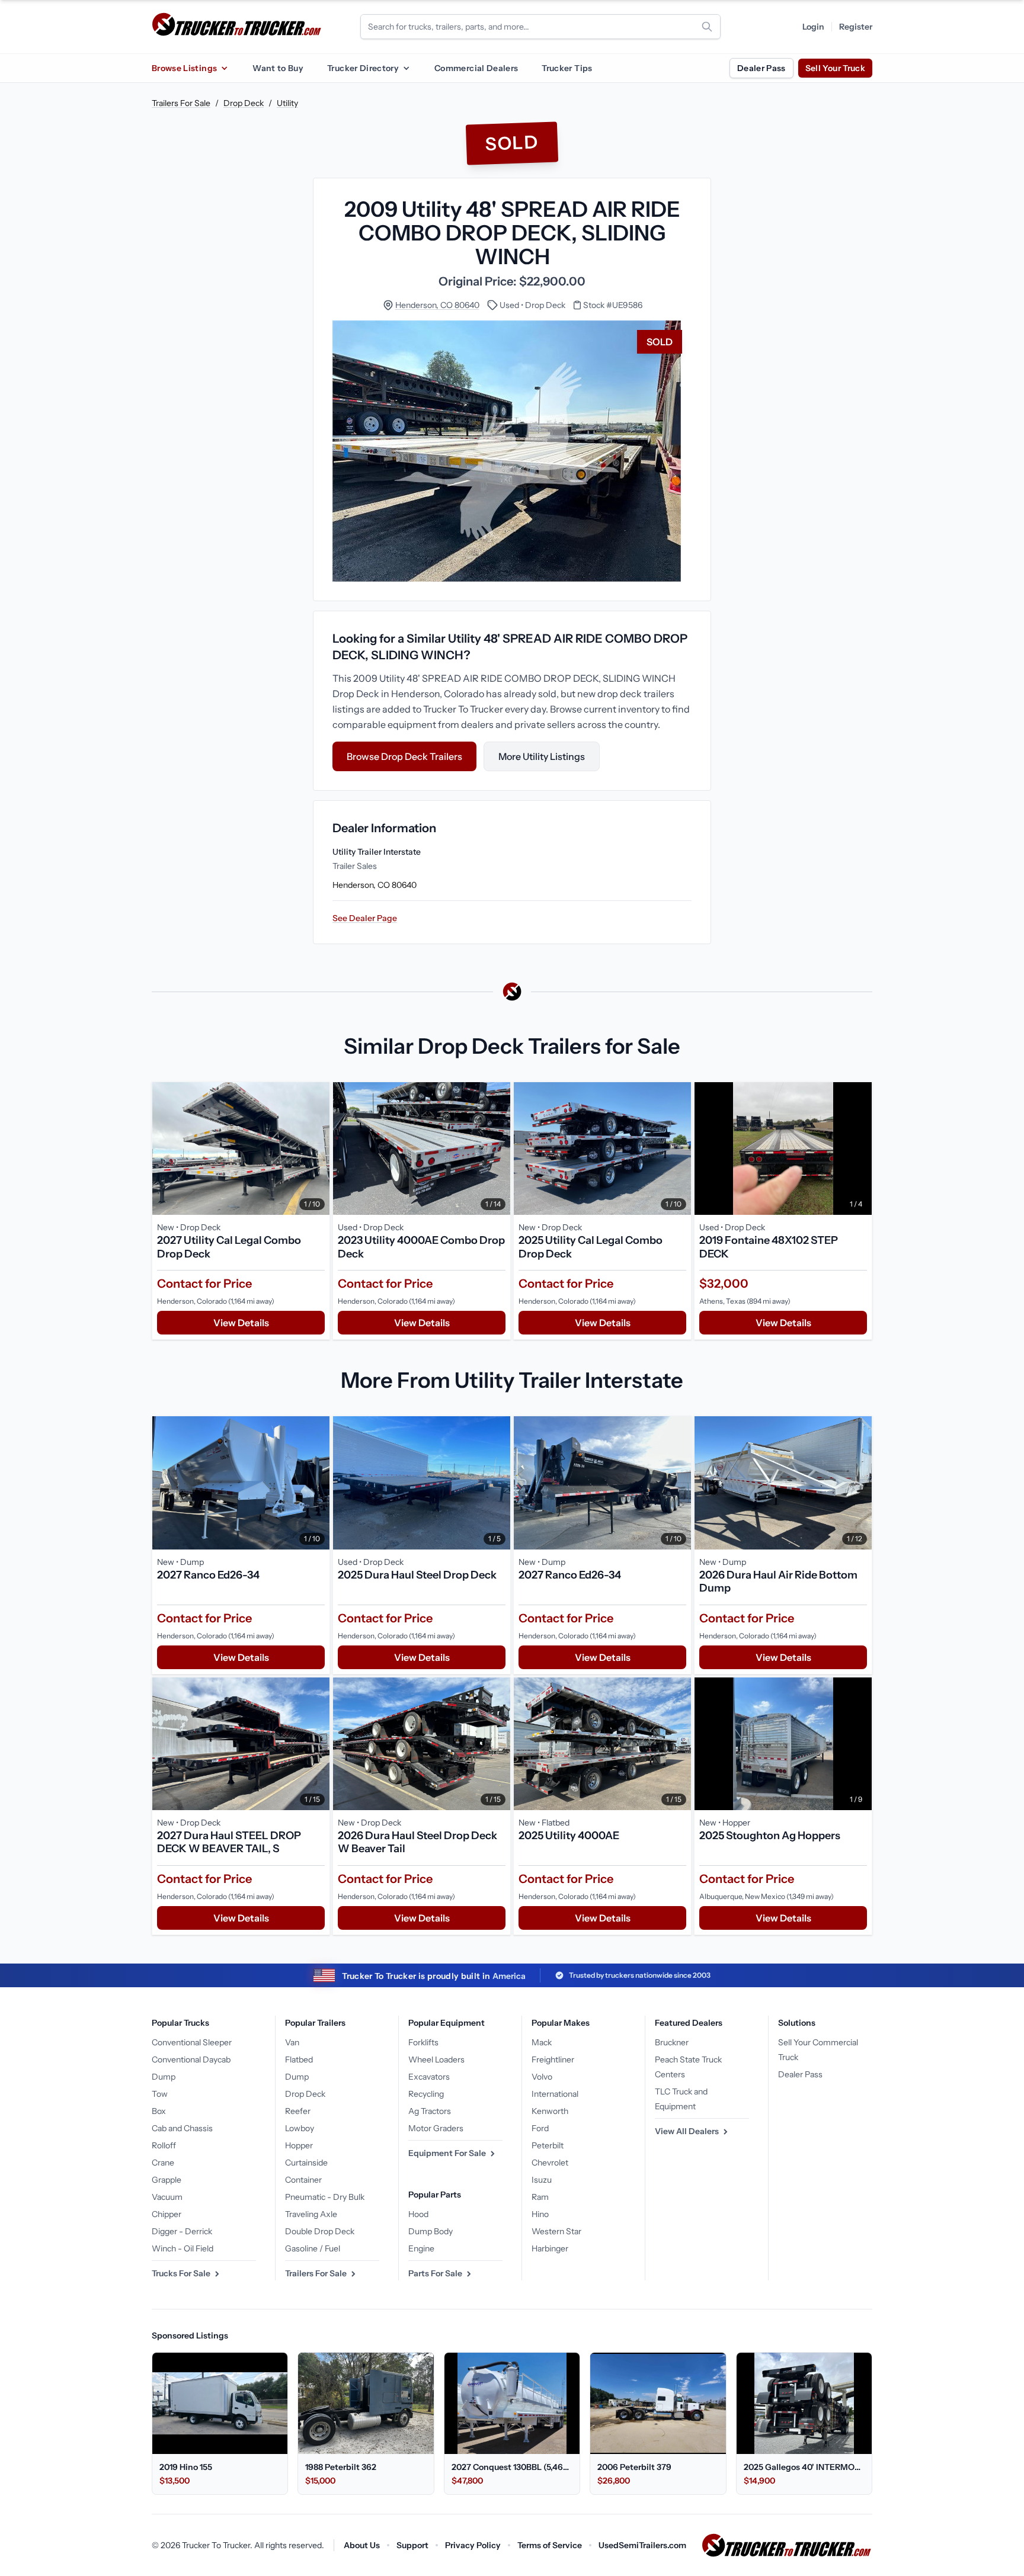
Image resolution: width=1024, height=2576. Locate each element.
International (555, 2094)
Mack (542, 2042)
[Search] (707, 27)
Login (813, 27)
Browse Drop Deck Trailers (404, 756)
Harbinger (550, 2248)
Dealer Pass (761, 68)
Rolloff (164, 2145)
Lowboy (300, 2128)
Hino (540, 2214)
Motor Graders (436, 2128)
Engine (421, 2248)
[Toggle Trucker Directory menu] (406, 68)
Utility (287, 103)
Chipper (167, 2214)
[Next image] (318, 1149)
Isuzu (542, 2180)
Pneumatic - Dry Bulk (325, 2197)
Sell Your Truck (835, 68)
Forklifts (423, 2042)
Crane (163, 2163)
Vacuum (167, 2197)
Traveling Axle (311, 2214)
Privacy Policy (473, 2545)
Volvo (542, 2077)
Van (292, 2042)
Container (303, 2180)
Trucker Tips (567, 68)
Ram (540, 2197)
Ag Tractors (430, 2111)
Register (856, 27)
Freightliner (553, 2059)
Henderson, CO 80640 (437, 305)
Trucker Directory (363, 68)
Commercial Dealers (476, 68)
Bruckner (672, 2042)
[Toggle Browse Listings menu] (224, 68)
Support (412, 2545)
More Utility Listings (542, 756)
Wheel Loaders (436, 2059)
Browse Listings (184, 68)
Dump (164, 2077)
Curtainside (306, 2163)
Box (159, 2111)
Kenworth (550, 2111)
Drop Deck (244, 103)
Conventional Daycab (191, 2059)
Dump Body (431, 2231)
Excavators (429, 2077)
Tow (160, 2094)
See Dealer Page (365, 918)
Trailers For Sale (181, 103)
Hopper (299, 2145)
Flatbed (299, 2059)
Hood (418, 2214)
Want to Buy (278, 68)
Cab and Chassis (182, 2128)
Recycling (426, 2094)
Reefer (298, 2111)
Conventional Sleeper (192, 2042)
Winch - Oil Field (183, 2248)
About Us (362, 2545)
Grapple (167, 2180)
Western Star (556, 2231)
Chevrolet (550, 2163)
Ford (540, 2128)
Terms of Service (550, 2545)
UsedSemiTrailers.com (642, 2545)
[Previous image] (164, 1149)
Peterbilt (548, 2145)
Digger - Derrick (182, 2231)
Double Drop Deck (320, 2231)
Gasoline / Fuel (313, 2248)
